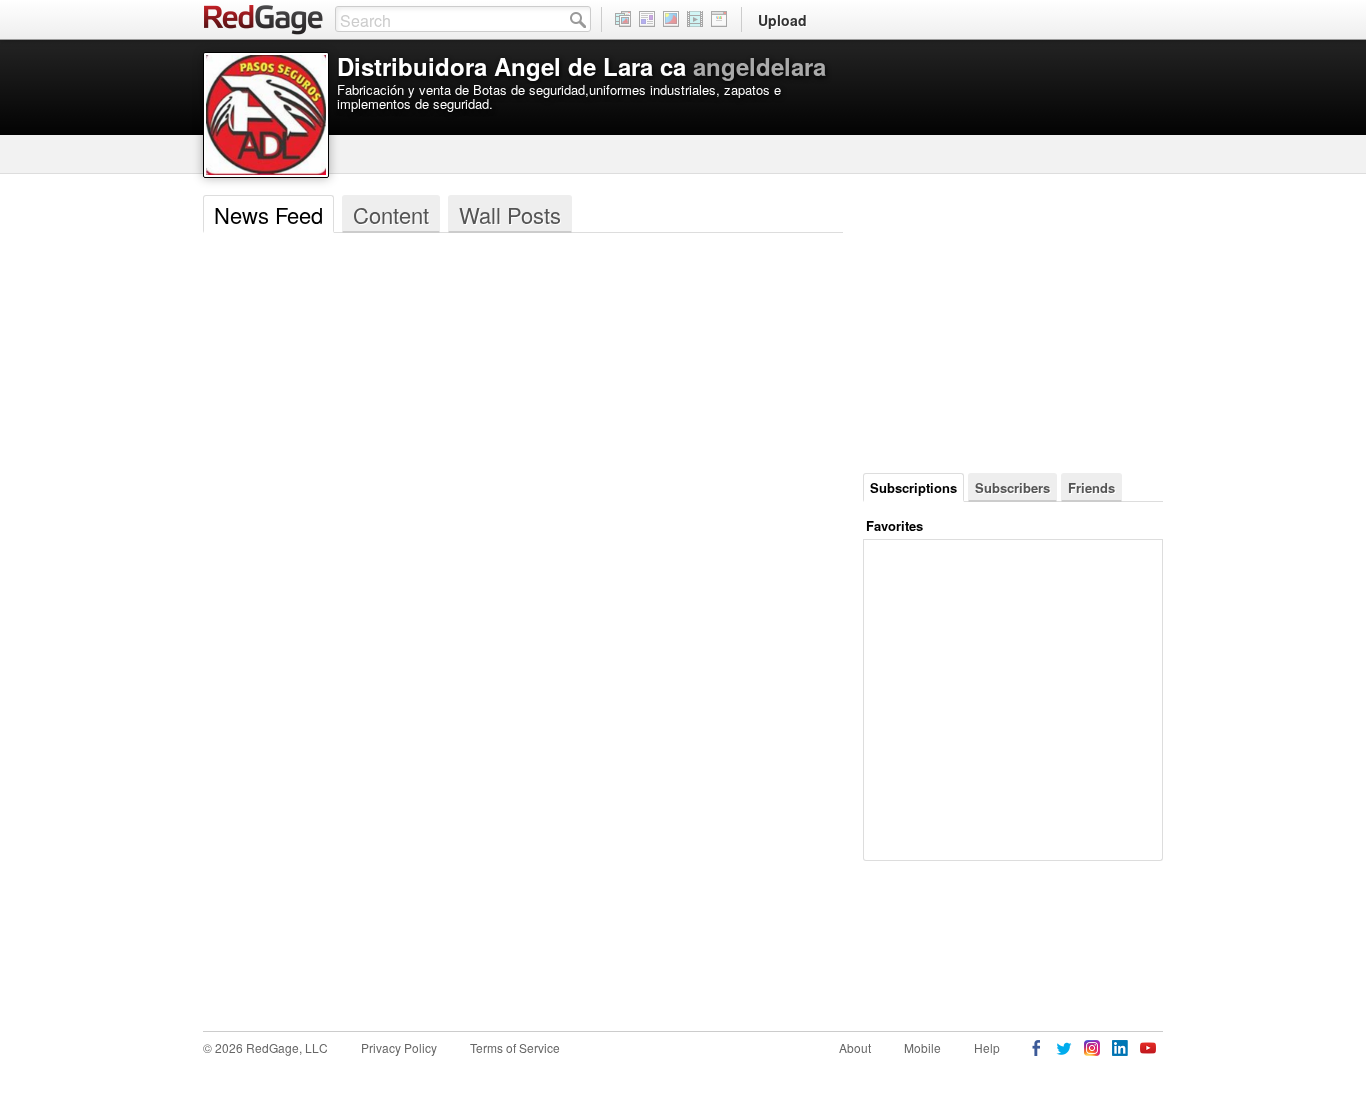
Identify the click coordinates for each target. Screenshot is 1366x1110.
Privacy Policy (399, 1047)
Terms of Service (515, 1047)
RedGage (264, 20)
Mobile (922, 1047)
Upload (782, 20)
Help (987, 1047)
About (855, 1047)
